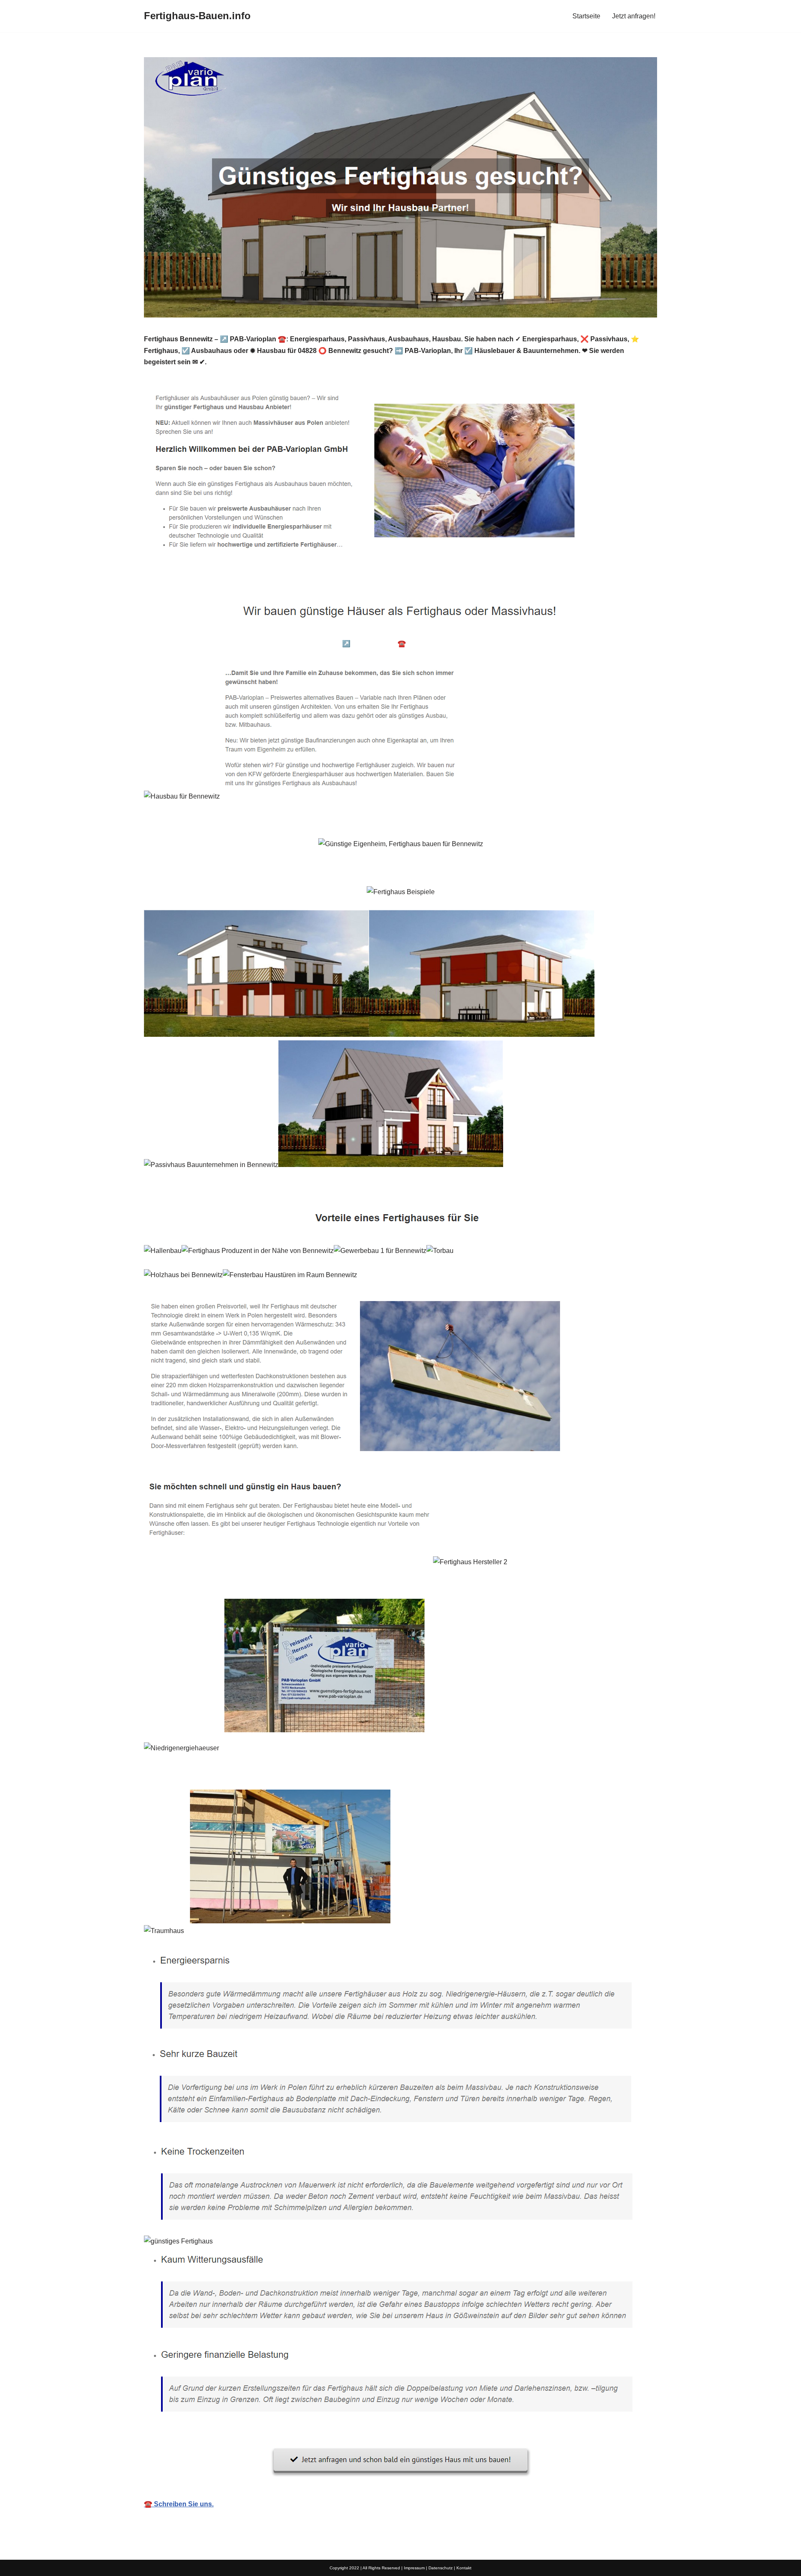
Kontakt (464, 2568)
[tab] (208, 644)
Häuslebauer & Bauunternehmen (208, 644)
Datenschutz (441, 2568)
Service (596, 644)
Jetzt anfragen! (634, 16)
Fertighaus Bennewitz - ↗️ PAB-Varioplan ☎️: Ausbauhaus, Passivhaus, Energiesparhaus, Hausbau (421, 644)
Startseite (586, 16)
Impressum (414, 2568)
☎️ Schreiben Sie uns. (179, 2504)
